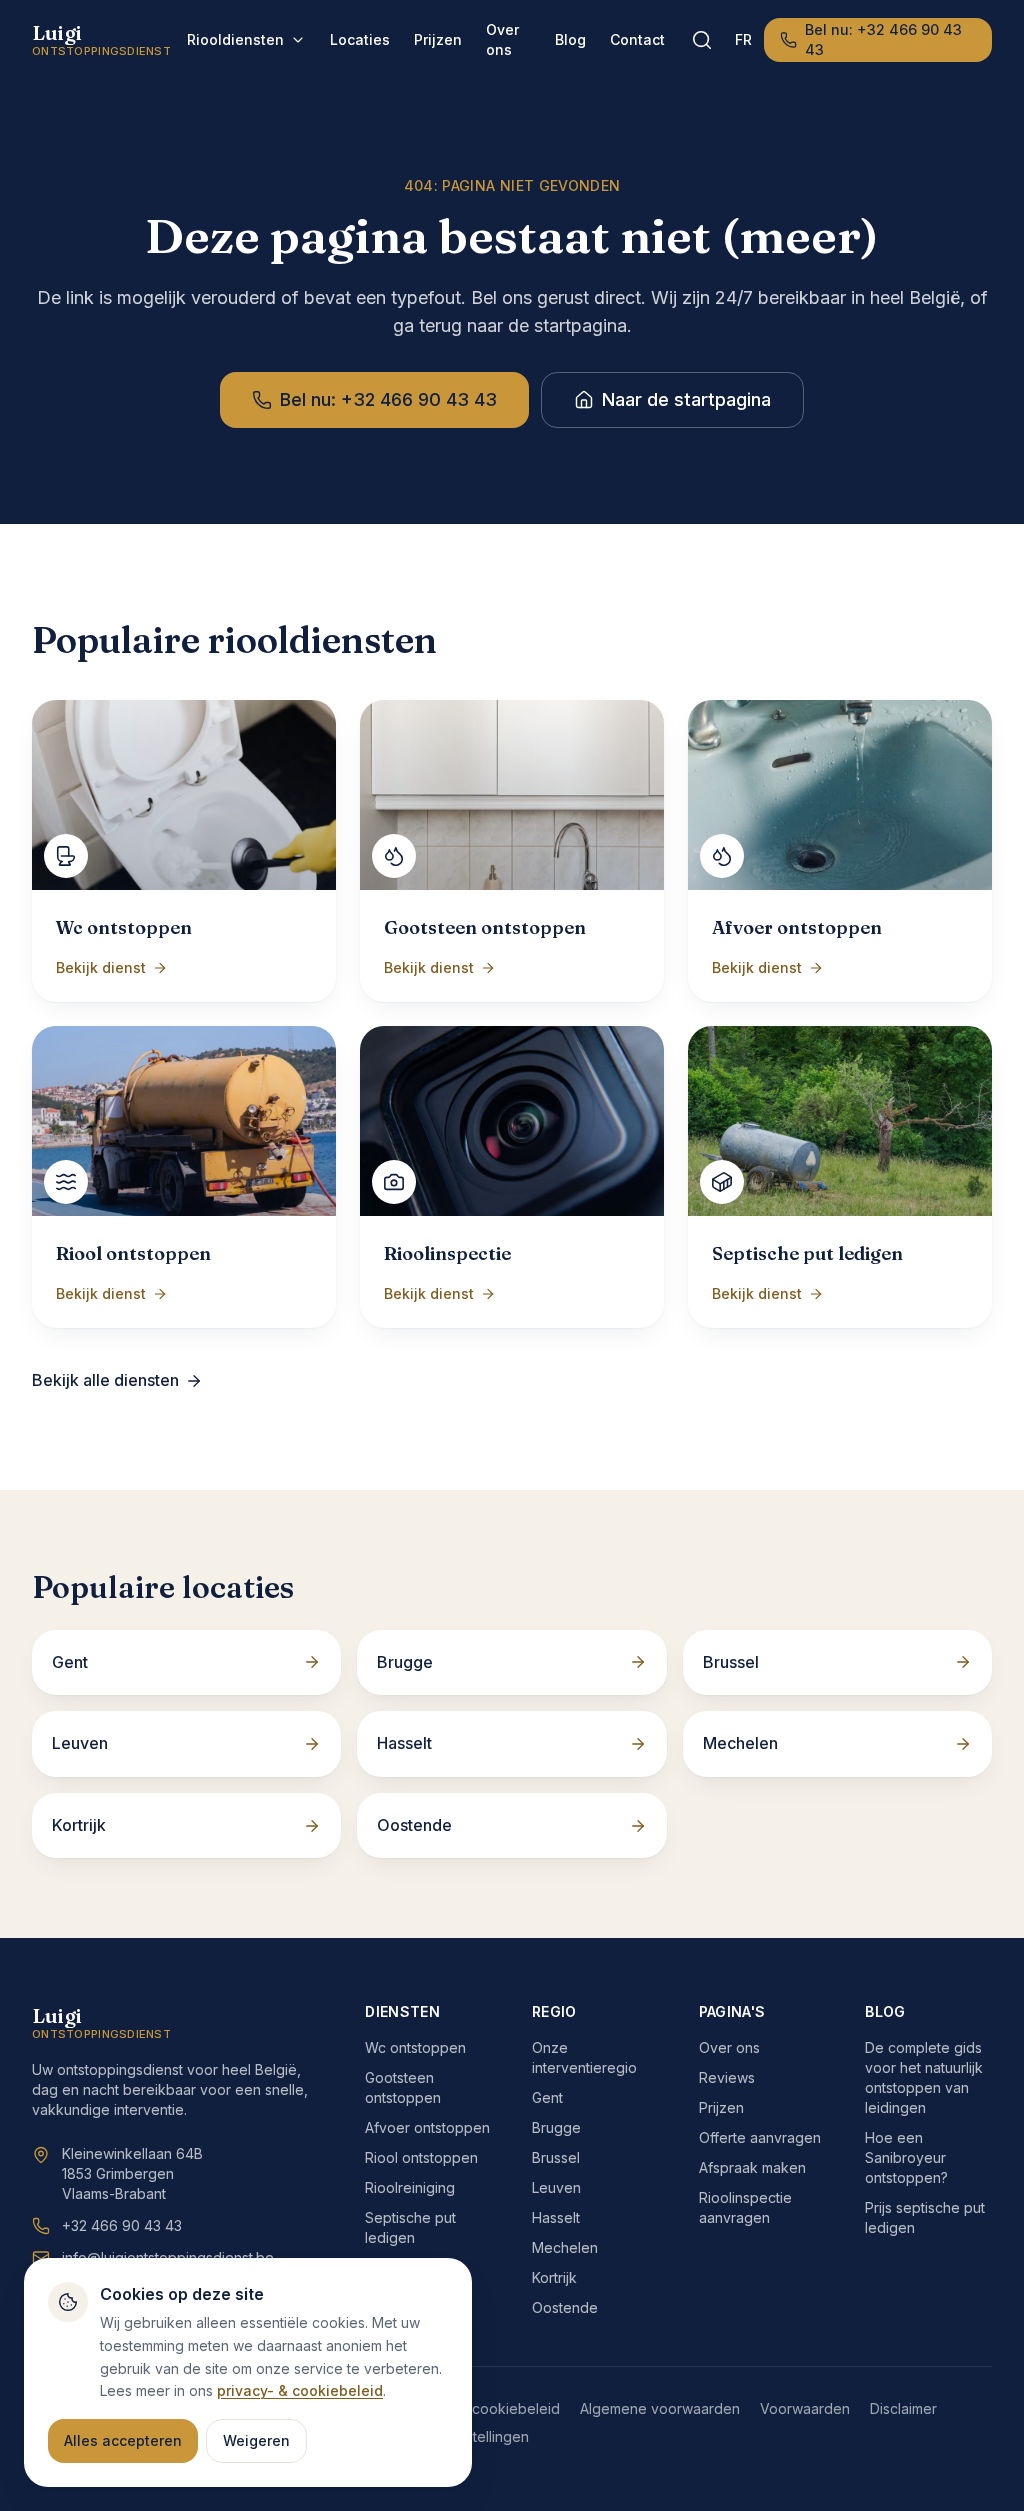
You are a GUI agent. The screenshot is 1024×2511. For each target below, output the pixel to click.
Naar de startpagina (686, 399)
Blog (570, 39)
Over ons (502, 39)
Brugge (556, 2127)
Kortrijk (554, 2277)
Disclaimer (903, 2408)
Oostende (565, 2307)
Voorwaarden (805, 2408)
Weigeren (256, 2440)
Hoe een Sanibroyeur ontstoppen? (906, 2157)
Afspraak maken (752, 2167)
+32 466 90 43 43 (122, 2225)
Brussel (556, 2157)
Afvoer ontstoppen (427, 2127)
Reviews (727, 2077)
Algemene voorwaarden (660, 2408)
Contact (637, 39)
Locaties (360, 39)
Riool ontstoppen (421, 2157)
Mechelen (565, 2247)
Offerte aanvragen (760, 2137)
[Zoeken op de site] (702, 40)
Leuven (556, 2187)
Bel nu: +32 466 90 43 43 (883, 39)
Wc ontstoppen (415, 2047)
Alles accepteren (123, 2440)
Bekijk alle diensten (105, 1380)
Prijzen (438, 39)
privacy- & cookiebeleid (300, 2390)
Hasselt (556, 2217)
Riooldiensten (235, 39)
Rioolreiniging (410, 2187)
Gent (547, 2097)
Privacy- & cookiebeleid (480, 2408)
